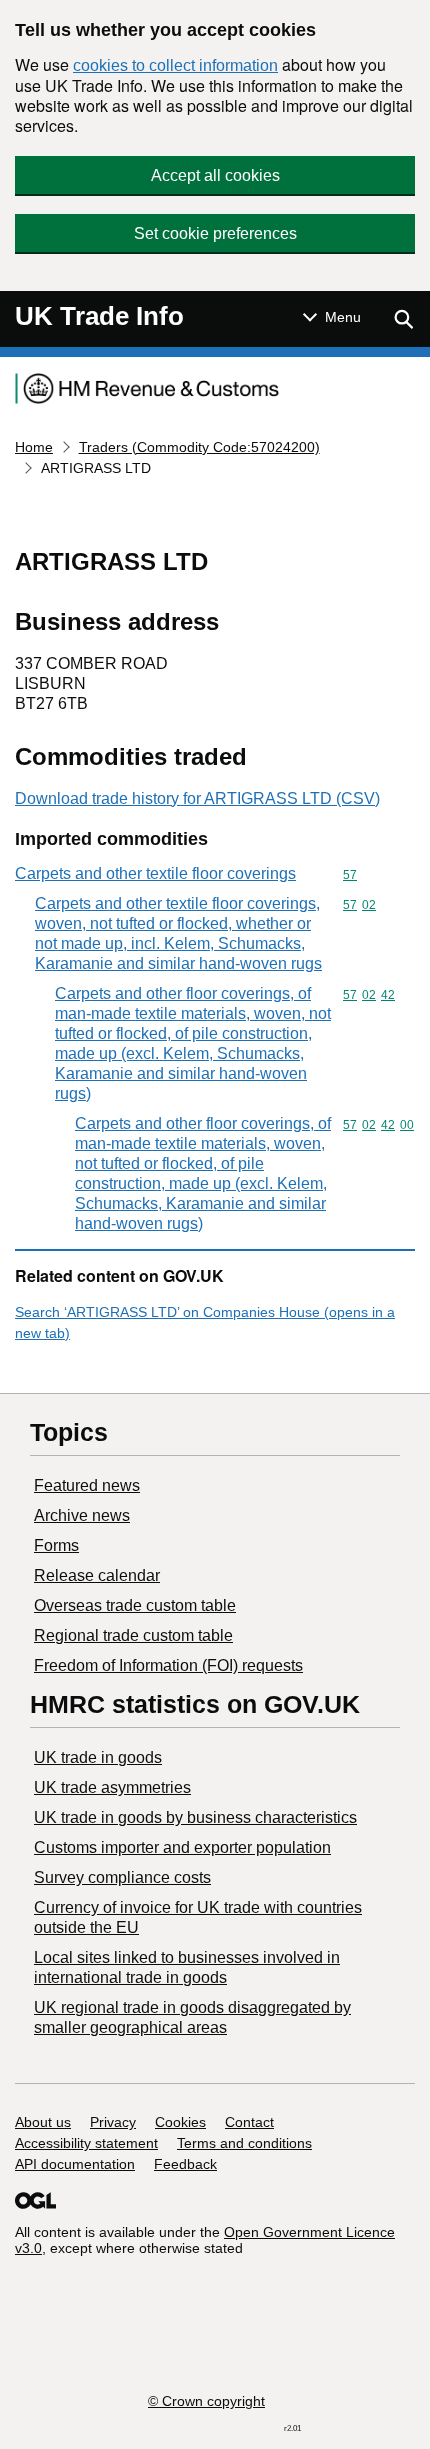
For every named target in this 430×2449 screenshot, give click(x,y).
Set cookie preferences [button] (215, 233)
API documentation (75, 2164)
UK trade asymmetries (112, 1787)
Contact (249, 2122)
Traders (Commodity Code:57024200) (199, 447)
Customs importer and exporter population (182, 1847)
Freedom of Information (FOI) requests (168, 1665)
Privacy (113, 2122)
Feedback (185, 2164)
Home (34, 447)
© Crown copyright (206, 2401)
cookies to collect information (175, 65)
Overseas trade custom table (135, 1605)
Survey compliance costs (122, 1877)
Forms (56, 1545)
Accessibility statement (86, 2143)
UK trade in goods (98, 1757)
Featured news (87, 1485)
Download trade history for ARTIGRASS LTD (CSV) (197, 798)
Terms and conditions (244, 2143)
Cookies (180, 2122)
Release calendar (97, 1575)
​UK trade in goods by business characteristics (195, 1817)
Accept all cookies (215, 175)
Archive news (82, 1515)
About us (43, 2122)
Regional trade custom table (133, 1635)
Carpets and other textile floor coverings (155, 873)
